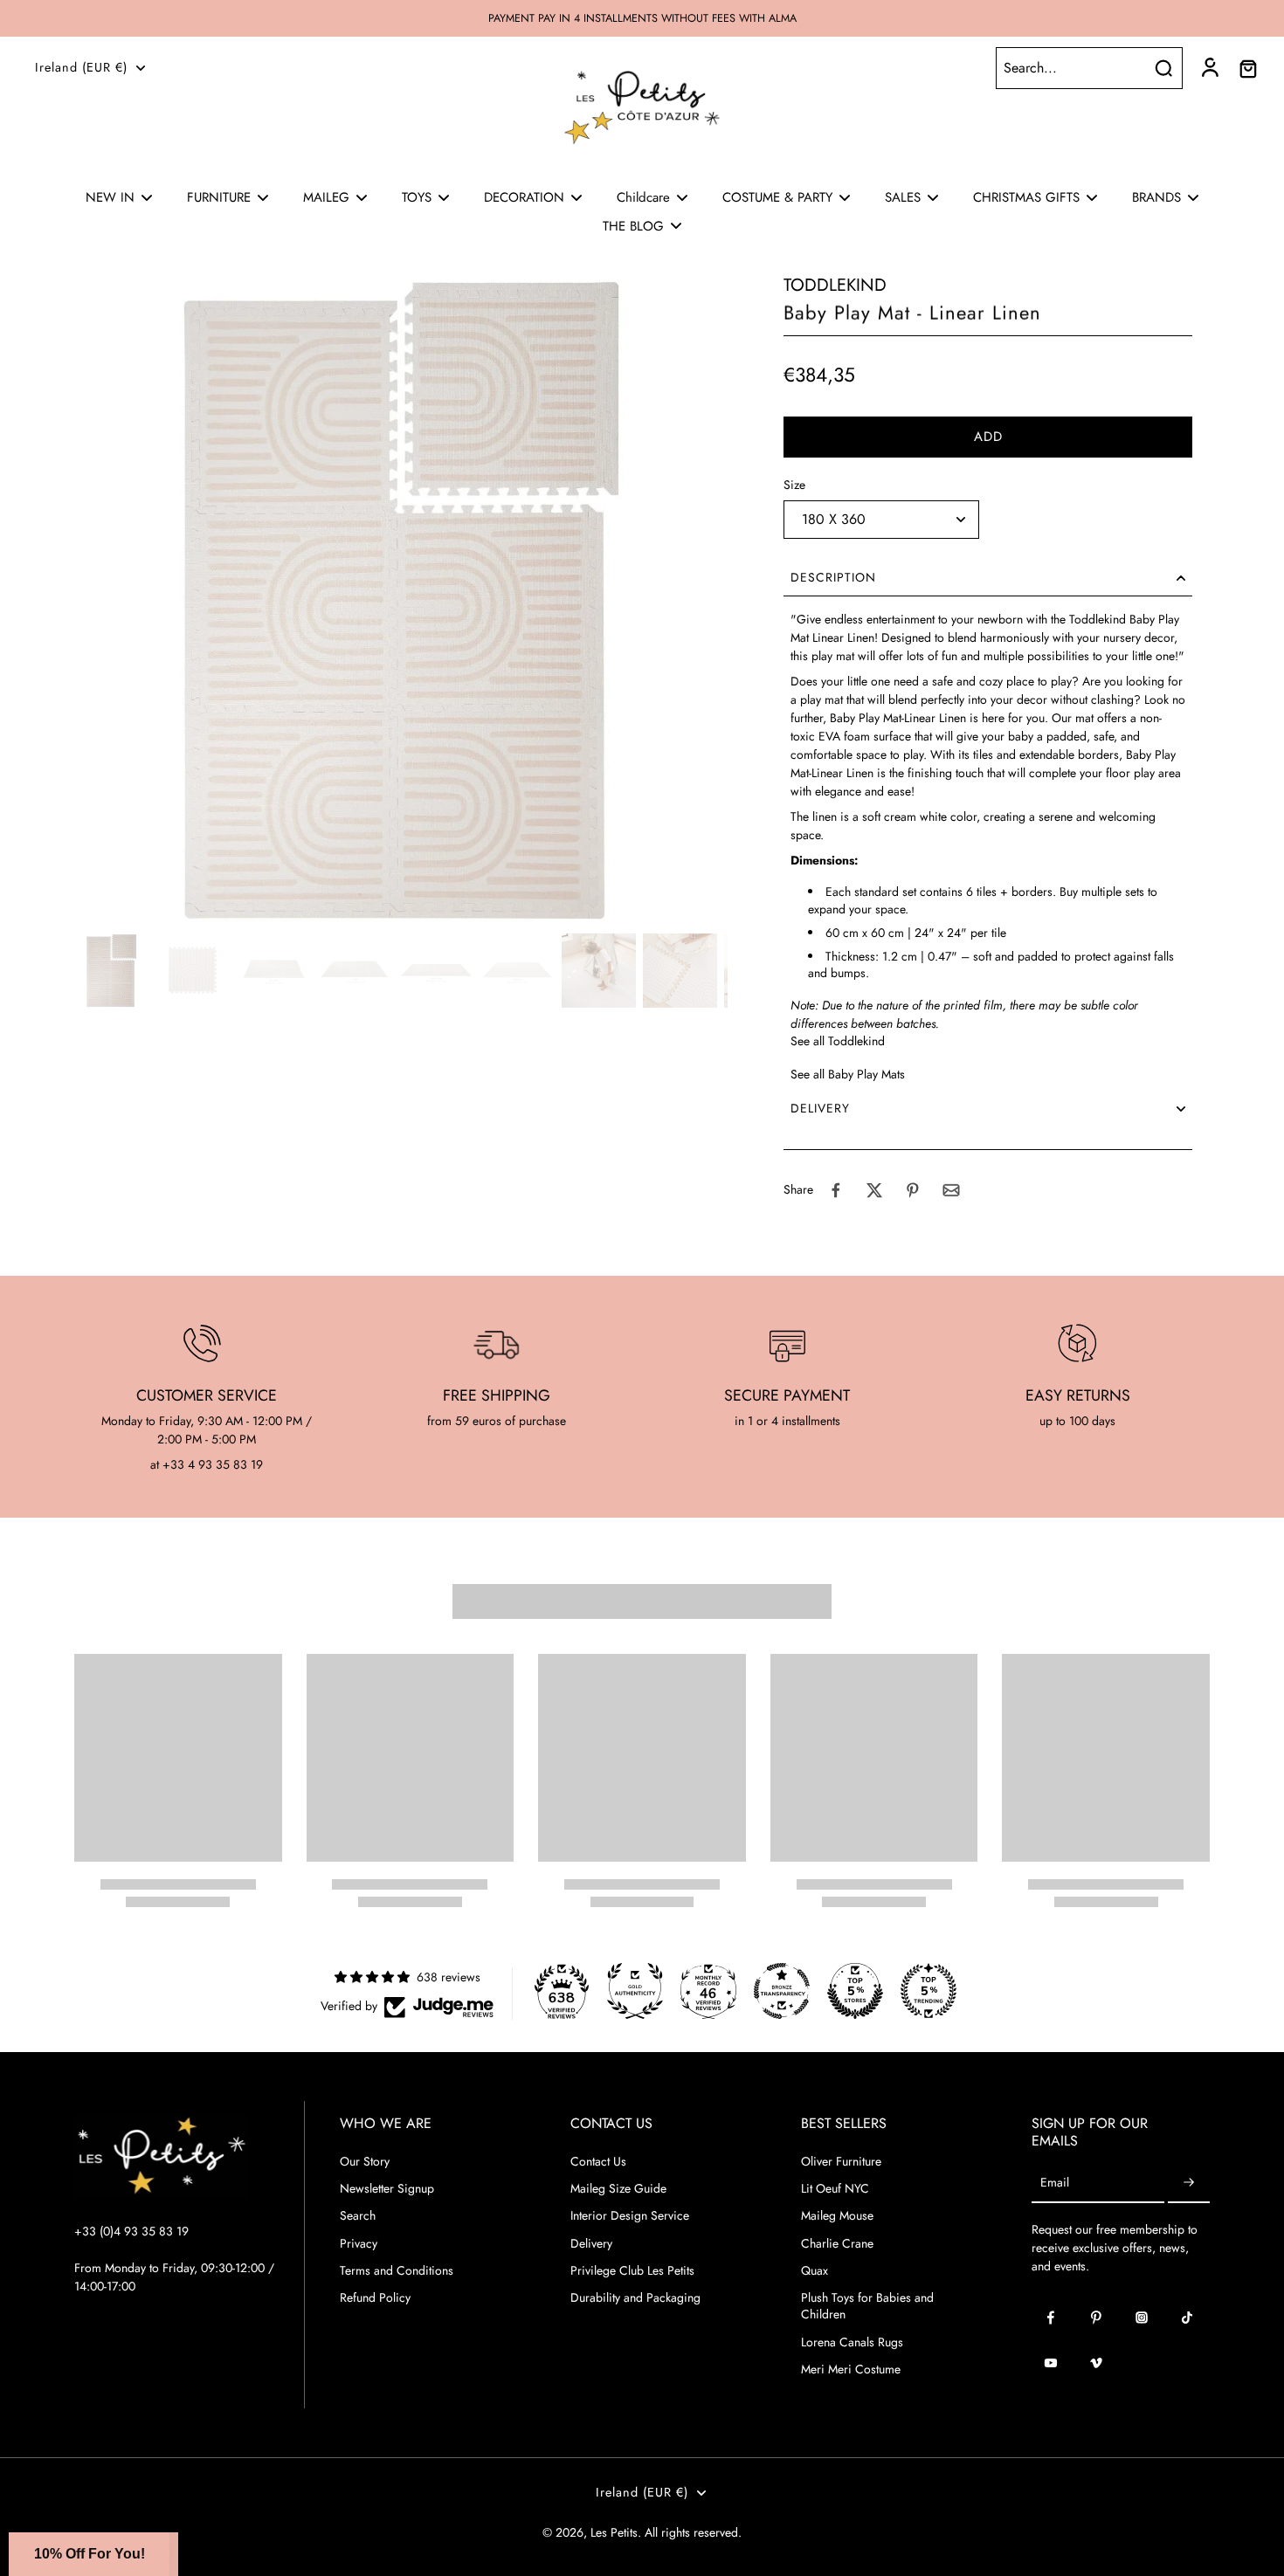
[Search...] (1163, 68)
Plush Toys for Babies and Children (867, 2306)
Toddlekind (835, 285)
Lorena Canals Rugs (852, 2342)
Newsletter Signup (387, 2189)
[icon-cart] (1247, 68)
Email (1055, 2183)
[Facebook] (1051, 2318)
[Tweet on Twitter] (874, 1190)
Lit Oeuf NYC (835, 2189)
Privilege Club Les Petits (632, 2271)
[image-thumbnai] (111, 971)
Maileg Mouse (837, 2216)
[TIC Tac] (1187, 2318)
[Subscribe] (1189, 2183)
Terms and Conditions (397, 2271)
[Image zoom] (401, 600)
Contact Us (598, 2162)
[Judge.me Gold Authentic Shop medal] (635, 1991)
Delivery (591, 2244)
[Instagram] (1142, 2318)
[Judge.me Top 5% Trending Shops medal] (928, 1991)
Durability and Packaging (635, 2298)
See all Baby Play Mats (848, 1074)
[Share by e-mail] (951, 1190)
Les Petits (614, 2532)
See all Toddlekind (838, 1041)
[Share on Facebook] (836, 1190)
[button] (988, 437)
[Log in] (1209, 68)
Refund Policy (375, 2298)
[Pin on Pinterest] (913, 1190)
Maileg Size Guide (618, 2189)
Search (358, 2216)
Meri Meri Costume (851, 2369)
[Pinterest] (1096, 2318)
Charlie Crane (837, 2244)
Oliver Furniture (841, 2162)
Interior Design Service (630, 2216)
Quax (815, 2271)
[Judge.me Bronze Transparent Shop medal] (782, 1991)
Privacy (359, 2244)
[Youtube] (1051, 2363)
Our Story (365, 2162)
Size (794, 485)
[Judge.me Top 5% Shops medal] (855, 1991)
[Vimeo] (1096, 2363)
